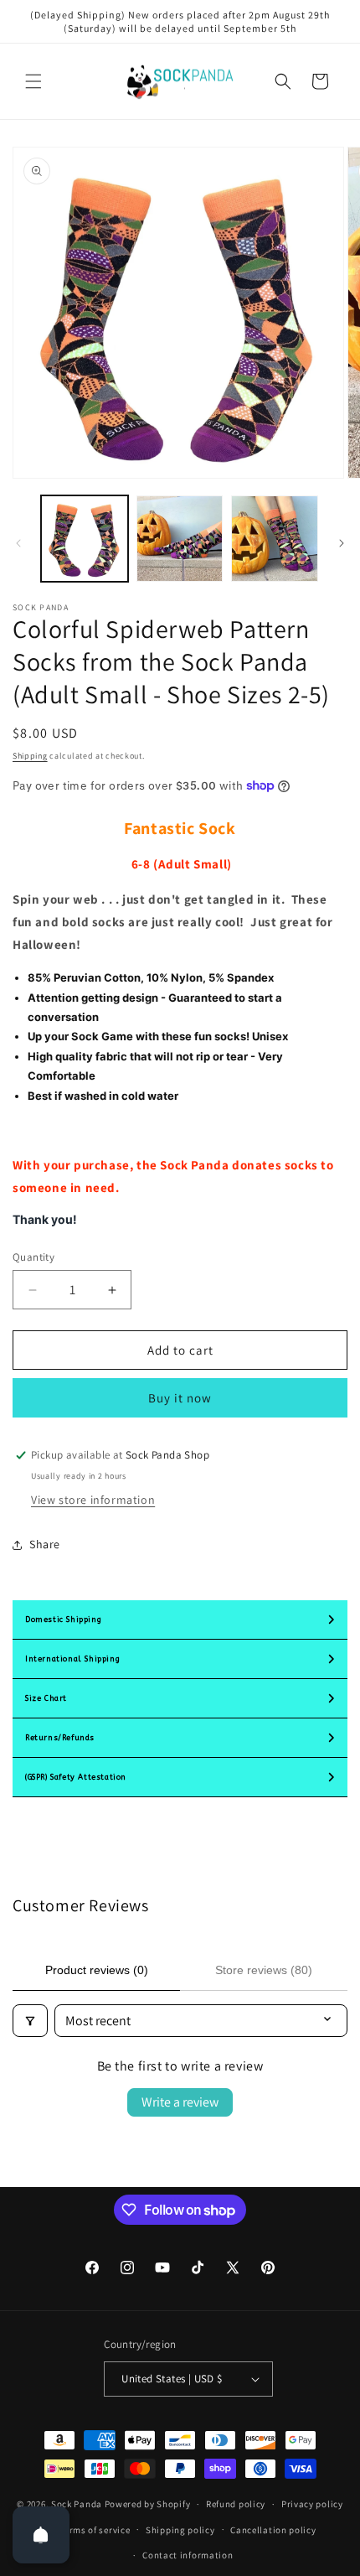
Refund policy (236, 2504)
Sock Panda (77, 2504)
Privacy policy (312, 2504)
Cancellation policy (273, 2530)
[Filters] (30, 2021)
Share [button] (45, 1544)
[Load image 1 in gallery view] (85, 539)
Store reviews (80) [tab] (264, 1970)
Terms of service (95, 2530)
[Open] (41, 2535)
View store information (93, 1500)
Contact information (188, 2555)
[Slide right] (342, 543)
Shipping (30, 756)
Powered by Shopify (148, 2504)
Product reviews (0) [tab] (97, 1970)
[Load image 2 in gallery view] (180, 539)
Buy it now (180, 1398)
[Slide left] (18, 543)
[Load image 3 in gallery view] (275, 539)
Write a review (180, 2102)
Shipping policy (180, 2530)
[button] (33, 81)
